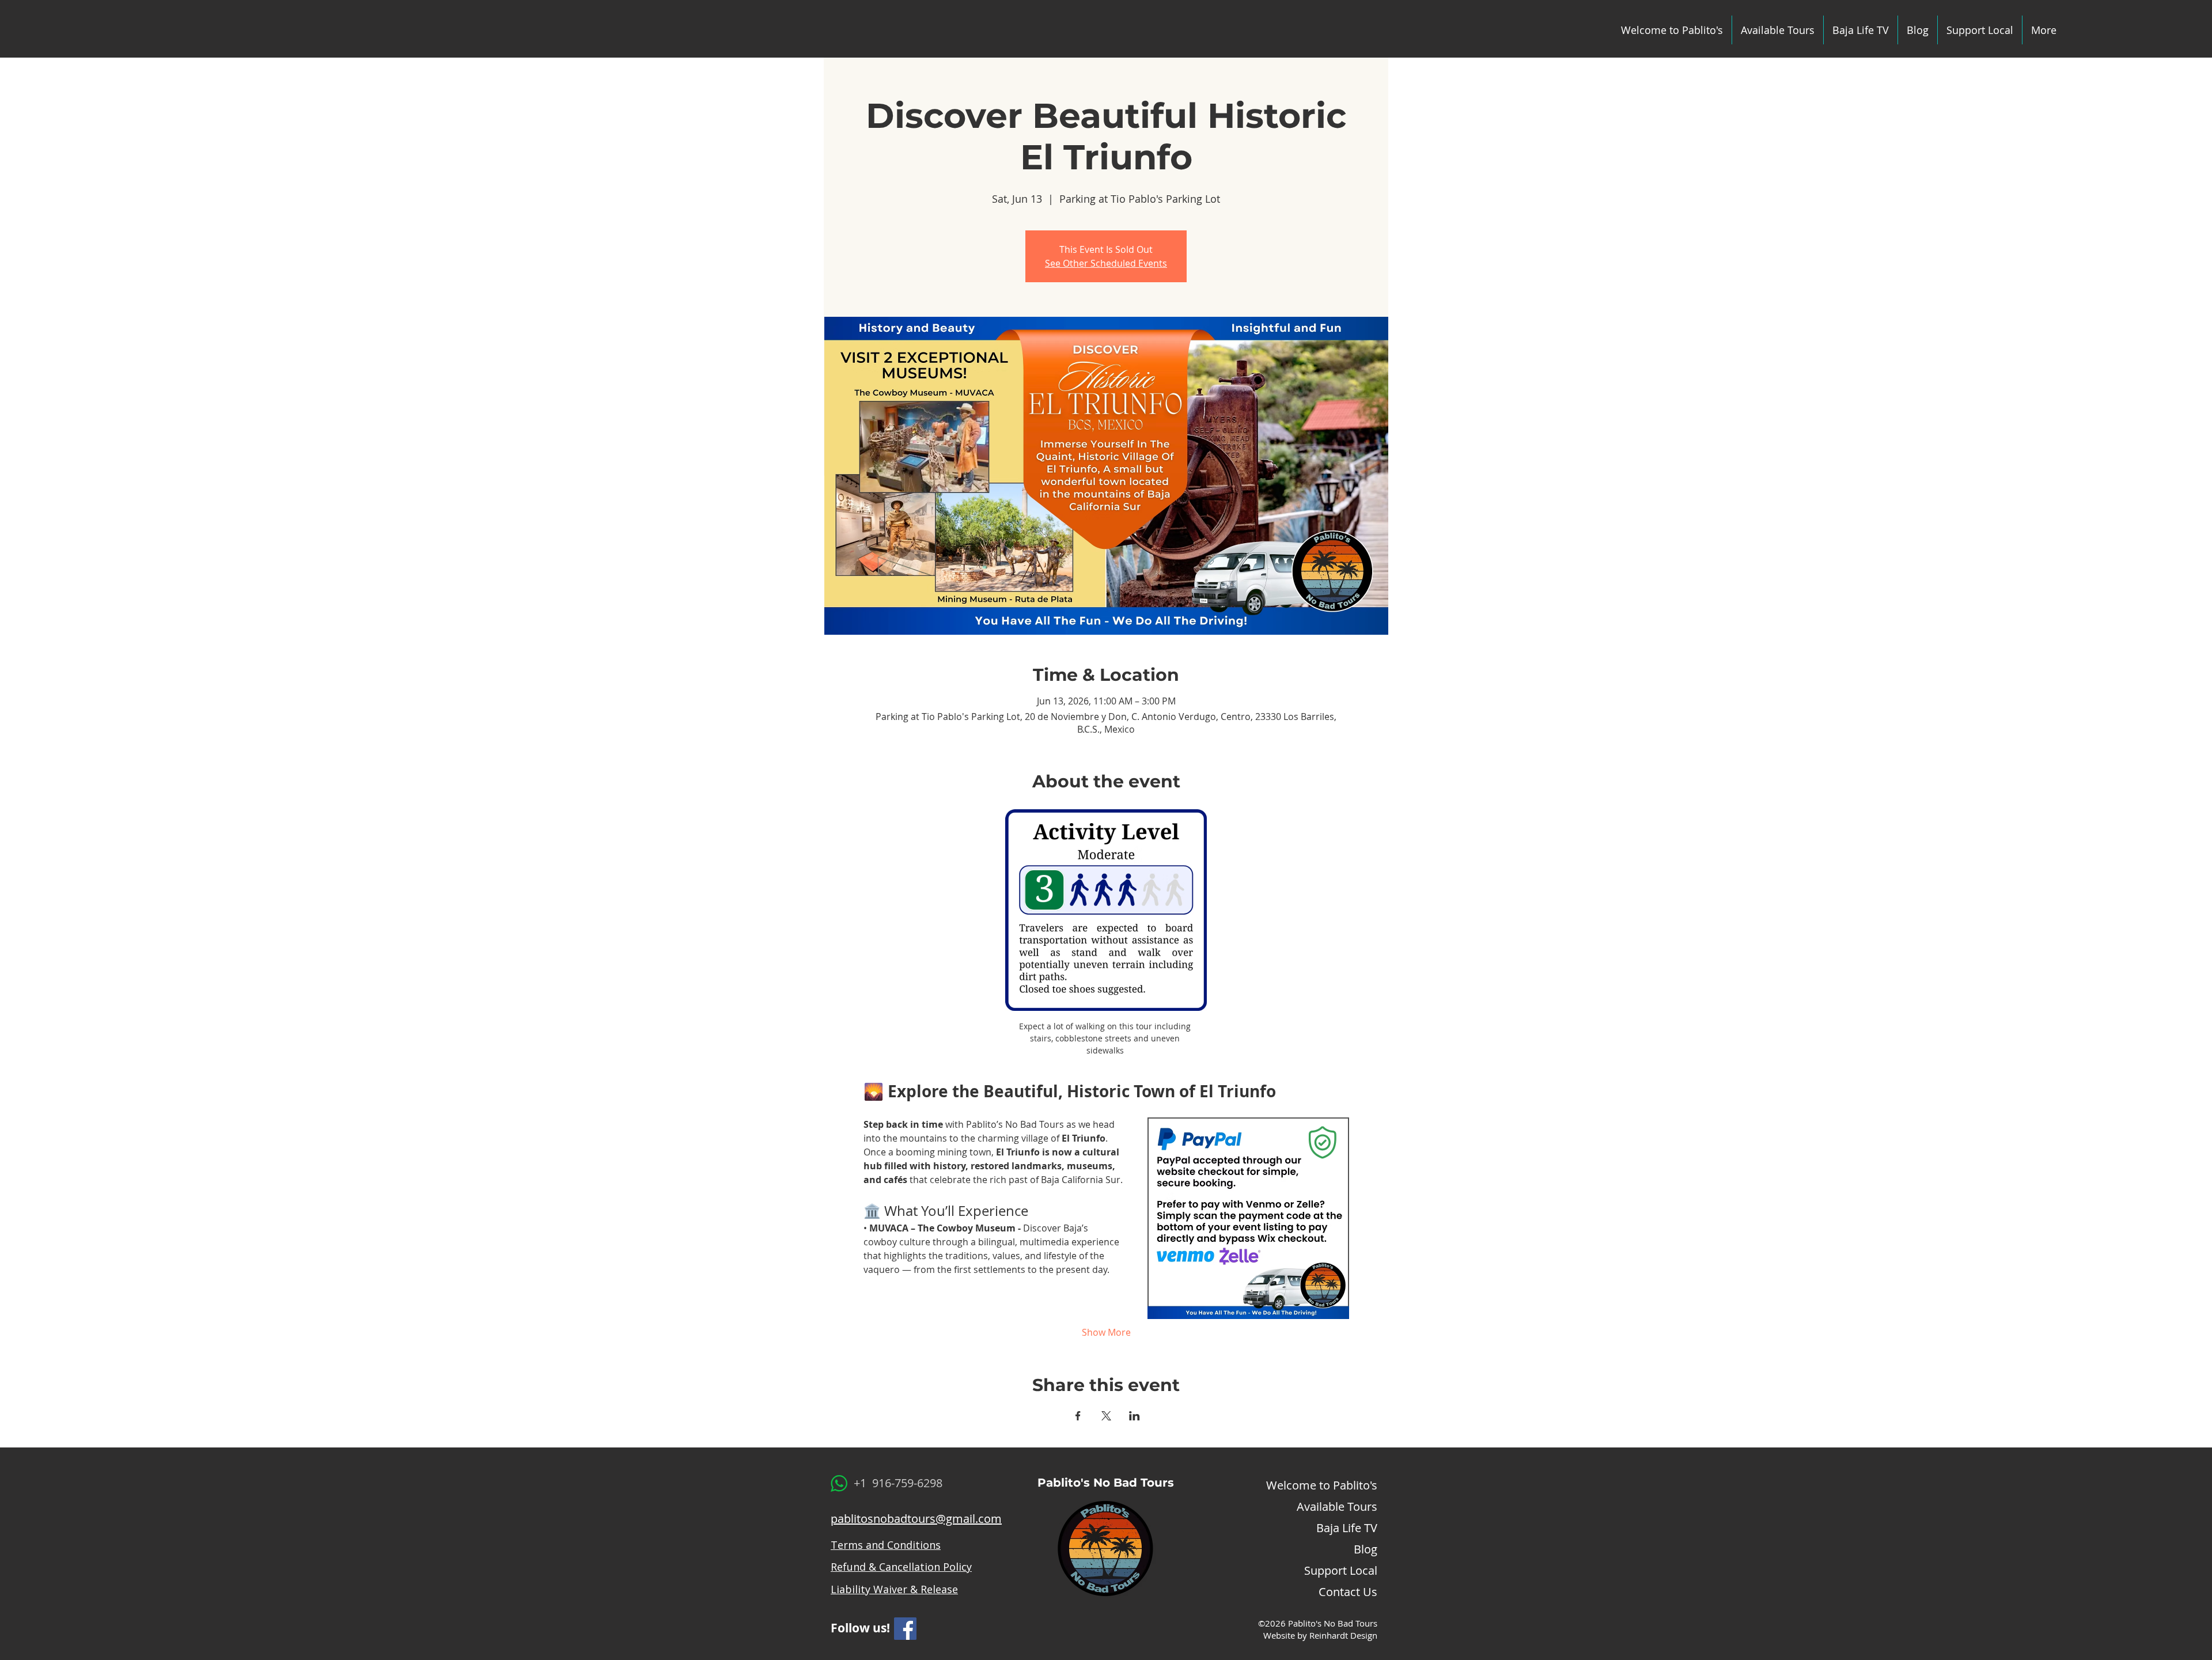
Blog (1366, 1549)
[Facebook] (905, 1629)
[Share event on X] (1106, 1416)
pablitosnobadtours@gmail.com (916, 1519)
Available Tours (1337, 1506)
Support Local (1341, 1570)
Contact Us (1348, 1592)
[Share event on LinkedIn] (1135, 1416)
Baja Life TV (1347, 1528)
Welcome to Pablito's (1322, 1485)
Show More (1106, 1332)
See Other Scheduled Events (1106, 263)
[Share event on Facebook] (1078, 1416)
